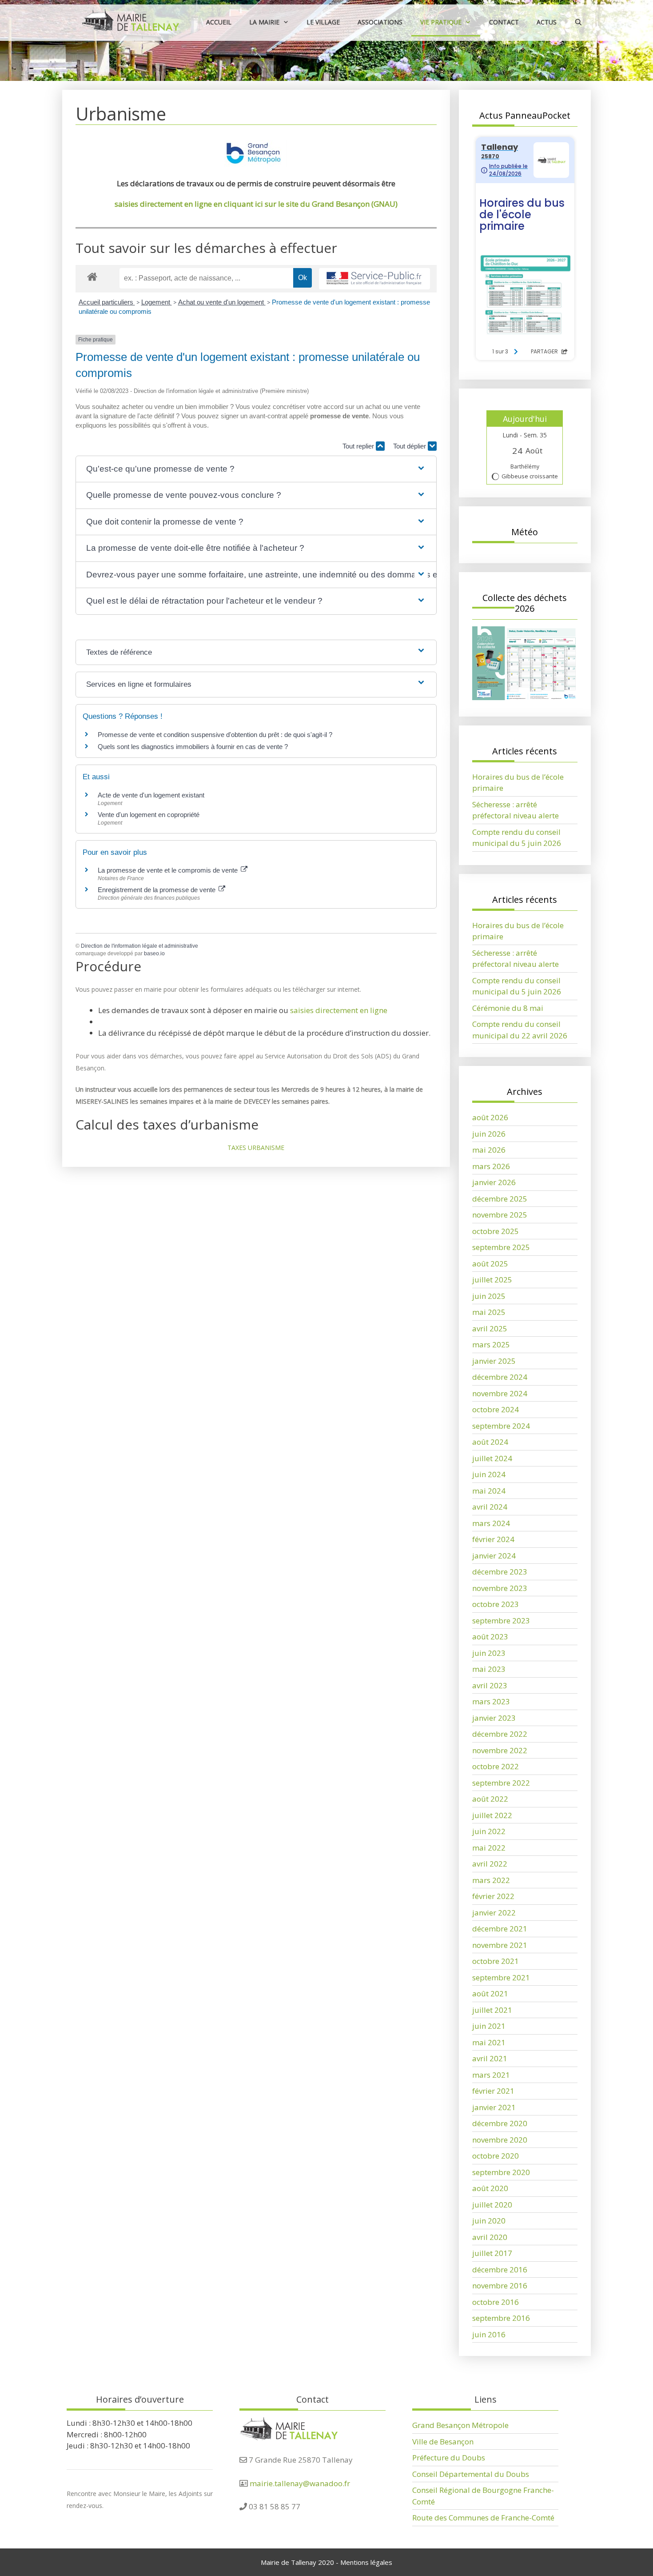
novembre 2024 (500, 1393)
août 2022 (490, 1799)
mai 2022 (489, 1848)
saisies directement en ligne (339, 1010)
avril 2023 (490, 1685)
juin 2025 (489, 1296)
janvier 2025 (494, 1361)
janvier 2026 (494, 1182)
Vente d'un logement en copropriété (149, 815)
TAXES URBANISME (256, 1148)
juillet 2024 (492, 1458)
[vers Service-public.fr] (374, 279)
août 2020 (490, 2188)
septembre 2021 (501, 1977)
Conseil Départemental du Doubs (471, 2474)
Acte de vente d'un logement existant (151, 795)
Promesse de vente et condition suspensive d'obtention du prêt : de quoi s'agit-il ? (215, 735)
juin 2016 (489, 2334)
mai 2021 (489, 2042)
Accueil (219, 22)
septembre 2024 (501, 1426)
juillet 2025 (492, 1280)
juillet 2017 (492, 2253)
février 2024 (493, 1539)
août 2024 (490, 1442)
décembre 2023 (500, 1572)
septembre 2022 (501, 1783)
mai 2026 (489, 1150)
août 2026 (490, 1117)
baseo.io (154, 953)
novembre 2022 (500, 1750)
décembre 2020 (500, 2123)
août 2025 (490, 1264)
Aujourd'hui (525, 419)
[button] (256, 469)
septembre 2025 (501, 1247)
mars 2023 (491, 1701)
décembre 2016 (500, 2270)
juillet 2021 (492, 2010)
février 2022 (493, 1896)
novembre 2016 (500, 2286)
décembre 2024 (500, 1377)
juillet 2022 (492, 1815)
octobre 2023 (496, 1604)
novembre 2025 (500, 1215)
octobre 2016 (496, 2302)
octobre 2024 (496, 1409)
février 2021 (493, 2091)
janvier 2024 (494, 1556)
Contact (504, 22)
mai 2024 (489, 1491)
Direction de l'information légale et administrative (139, 946)
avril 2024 (490, 1507)
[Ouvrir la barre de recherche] (578, 22)
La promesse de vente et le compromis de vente (169, 870)
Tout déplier (410, 446)
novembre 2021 (500, 1945)
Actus (547, 22)
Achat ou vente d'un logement (222, 302)
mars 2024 (491, 1523)
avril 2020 (490, 2237)
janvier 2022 (494, 1913)
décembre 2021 (500, 1929)
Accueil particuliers (107, 302)
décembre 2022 (500, 1734)
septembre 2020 (501, 2172)
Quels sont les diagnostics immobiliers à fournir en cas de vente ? (193, 747)
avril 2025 (490, 1328)
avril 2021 (490, 2058)
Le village (323, 22)
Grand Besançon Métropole (460, 2425)
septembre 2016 (501, 2318)
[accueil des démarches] (92, 276)
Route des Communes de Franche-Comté (483, 2518)
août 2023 (490, 1637)
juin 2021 (489, 2026)
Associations (380, 22)
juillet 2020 (492, 2205)
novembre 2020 (500, 2140)
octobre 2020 (496, 2156)
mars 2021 (491, 2075)
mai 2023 (489, 1669)
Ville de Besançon (443, 2442)
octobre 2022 (496, 1766)
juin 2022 (489, 1831)
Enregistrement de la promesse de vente (157, 890)
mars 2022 (491, 1880)
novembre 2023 (500, 1588)
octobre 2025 (496, 1231)
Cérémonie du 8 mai (508, 1008)
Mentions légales (366, 2562)
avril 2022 (490, 1864)
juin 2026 (489, 1134)
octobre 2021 (496, 1961)
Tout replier (359, 446)
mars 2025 (491, 1344)
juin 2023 (489, 1653)
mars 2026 (491, 1166)
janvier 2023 (494, 1718)
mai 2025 (489, 1312)
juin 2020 (489, 2221)
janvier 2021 (494, 2107)
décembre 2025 (500, 1199)
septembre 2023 (501, 1621)
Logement (157, 302)
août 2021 (490, 1993)
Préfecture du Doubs (449, 2458)
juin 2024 (489, 1474)
